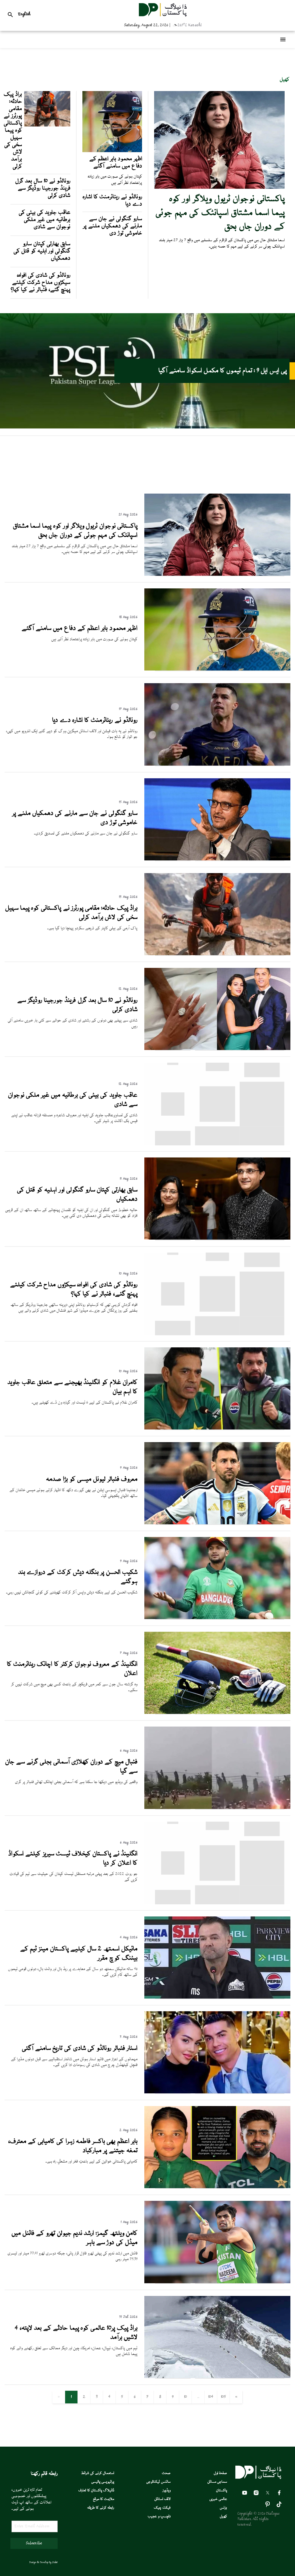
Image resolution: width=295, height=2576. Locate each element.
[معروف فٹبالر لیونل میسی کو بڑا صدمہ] (217, 1523)
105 (223, 2397)
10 (186, 2397)
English (24, 14)
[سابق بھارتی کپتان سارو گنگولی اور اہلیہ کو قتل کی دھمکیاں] (217, 1239)
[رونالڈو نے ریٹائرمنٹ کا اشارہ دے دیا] (217, 765)
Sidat (55, 2562)
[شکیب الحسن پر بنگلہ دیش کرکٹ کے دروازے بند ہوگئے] (217, 1618)
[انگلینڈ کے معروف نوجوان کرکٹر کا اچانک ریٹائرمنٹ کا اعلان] (217, 1713)
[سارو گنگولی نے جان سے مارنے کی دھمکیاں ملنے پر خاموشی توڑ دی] (217, 860)
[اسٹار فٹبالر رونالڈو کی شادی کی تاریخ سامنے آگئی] (217, 2092)
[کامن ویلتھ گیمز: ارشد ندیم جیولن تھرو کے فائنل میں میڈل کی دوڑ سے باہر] (217, 2282)
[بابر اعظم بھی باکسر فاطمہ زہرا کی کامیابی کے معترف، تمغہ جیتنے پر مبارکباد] (217, 2187)
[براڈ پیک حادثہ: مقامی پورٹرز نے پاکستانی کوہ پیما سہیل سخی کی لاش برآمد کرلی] (217, 954)
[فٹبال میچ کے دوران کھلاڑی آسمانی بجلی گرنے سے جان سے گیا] (217, 1808)
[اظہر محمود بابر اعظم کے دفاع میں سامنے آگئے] (217, 670)
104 (211, 2397)
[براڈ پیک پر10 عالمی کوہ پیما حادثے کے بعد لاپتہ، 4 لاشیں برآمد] (217, 2377)
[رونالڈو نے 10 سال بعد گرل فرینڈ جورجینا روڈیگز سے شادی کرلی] (217, 1049)
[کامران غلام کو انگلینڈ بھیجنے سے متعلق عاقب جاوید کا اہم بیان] (217, 1429)
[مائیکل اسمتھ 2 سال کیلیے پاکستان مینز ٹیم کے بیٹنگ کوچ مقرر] (217, 1998)
